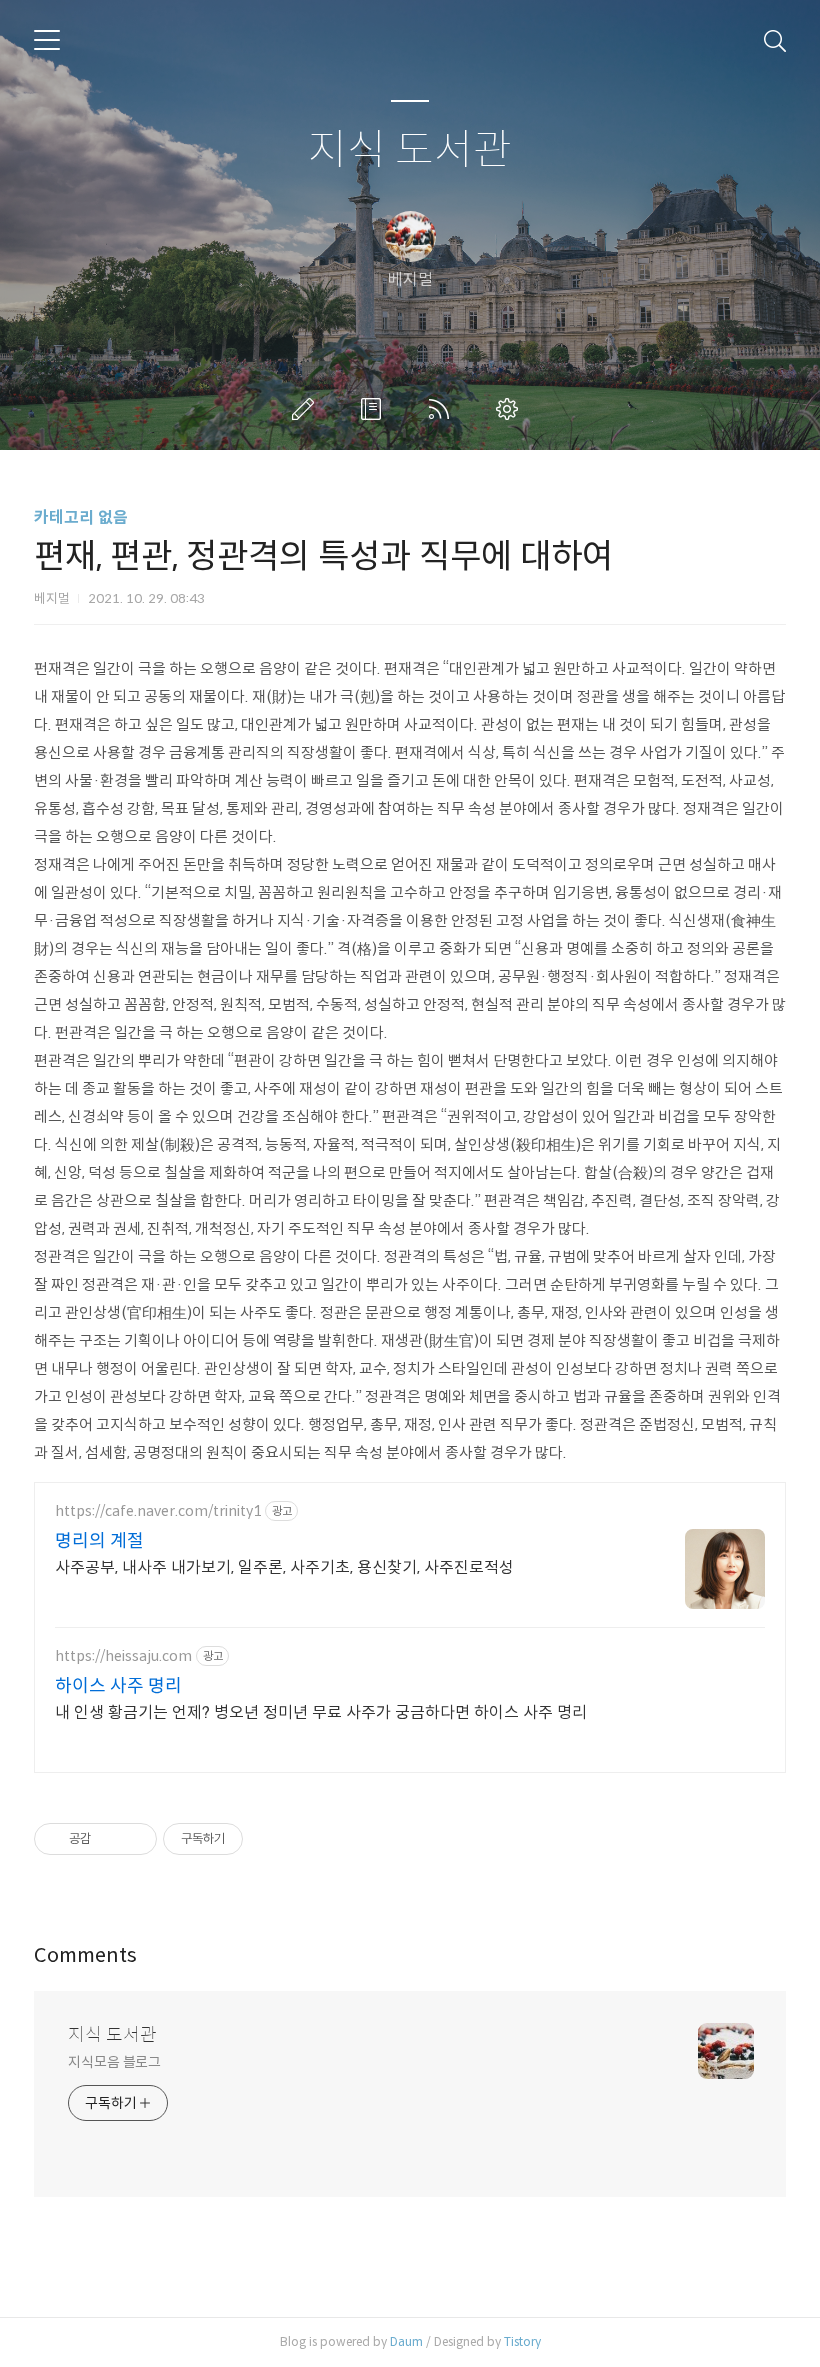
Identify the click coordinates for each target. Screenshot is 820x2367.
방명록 (375, 409)
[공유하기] (109, 1839)
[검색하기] (775, 40)
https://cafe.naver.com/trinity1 (158, 1511)
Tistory (522, 2341)
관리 (511, 409)
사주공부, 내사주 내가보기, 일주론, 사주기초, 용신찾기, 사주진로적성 (284, 1567)
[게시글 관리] (134, 1839)
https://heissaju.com (123, 1656)
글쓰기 (307, 409)
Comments (85, 1955)
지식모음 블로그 (114, 2062)
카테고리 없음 (81, 517)
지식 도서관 (410, 150)
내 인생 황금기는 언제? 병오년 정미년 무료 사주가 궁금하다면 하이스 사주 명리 (321, 1712)
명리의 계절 (99, 1541)
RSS (443, 409)
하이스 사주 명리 (118, 1686)
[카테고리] (47, 40)
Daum (406, 2341)
